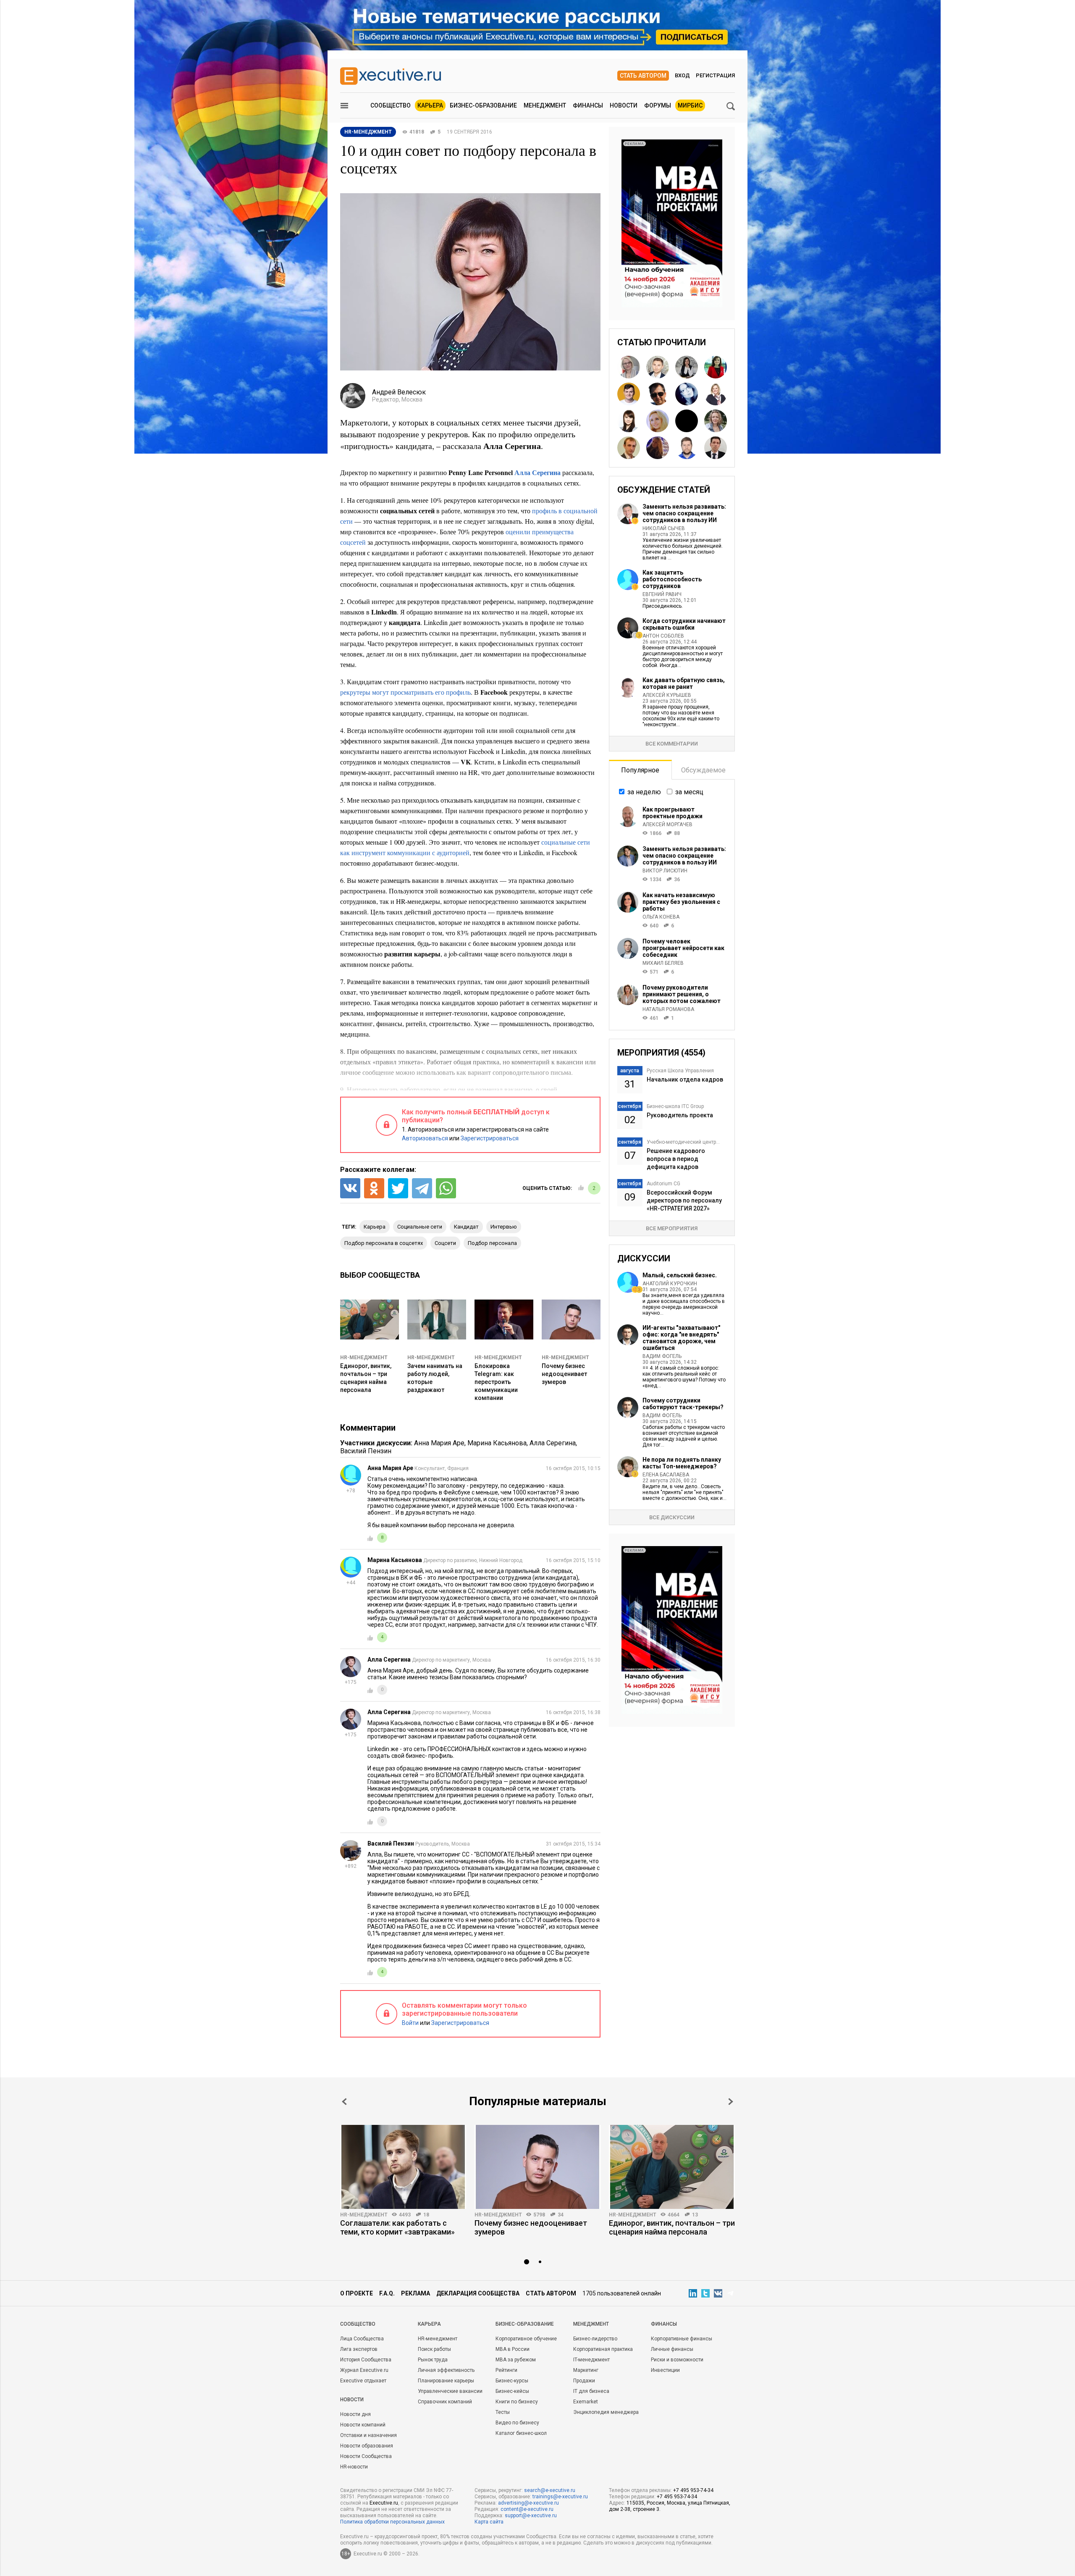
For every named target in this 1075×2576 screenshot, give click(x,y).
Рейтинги (506, 2370)
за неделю (644, 792)
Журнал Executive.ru (364, 2370)
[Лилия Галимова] (658, 448)
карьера (375, 1227)
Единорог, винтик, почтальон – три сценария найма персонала (672, 2227)
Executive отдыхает (363, 2381)
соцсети (445, 1243)
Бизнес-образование (483, 105)
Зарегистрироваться (490, 1138)
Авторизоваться (425, 1138)
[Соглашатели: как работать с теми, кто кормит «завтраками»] (403, 2167)
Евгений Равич (662, 594)
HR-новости (354, 2467)
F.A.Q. (387, 2293)
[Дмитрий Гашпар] (687, 448)
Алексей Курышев (667, 695)
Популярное (640, 770)
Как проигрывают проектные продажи (673, 813)
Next (731, 2102)
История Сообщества (366, 2360)
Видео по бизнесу (517, 2423)
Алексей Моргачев (667, 825)
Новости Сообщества (366, 2456)
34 (561, 2215)
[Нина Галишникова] (716, 367)
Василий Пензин (366, 1451)
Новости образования (367, 2446)
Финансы (588, 105)
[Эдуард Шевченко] (687, 421)
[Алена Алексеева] (629, 421)
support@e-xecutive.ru (531, 2516)
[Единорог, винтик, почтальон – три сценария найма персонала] (672, 2167)
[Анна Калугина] (716, 394)
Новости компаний (363, 2425)
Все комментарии (672, 744)
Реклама (416, 2293)
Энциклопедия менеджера (606, 2412)
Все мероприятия (672, 1228)
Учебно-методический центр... (683, 1142)
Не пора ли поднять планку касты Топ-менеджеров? (682, 1463)
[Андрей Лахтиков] (716, 448)
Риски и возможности (677, 2360)
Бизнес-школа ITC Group (675, 1106)
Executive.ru (384, 2503)
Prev (344, 2102)
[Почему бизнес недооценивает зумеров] (537, 2167)
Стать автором (643, 76)
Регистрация (715, 75)
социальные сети (420, 1227)
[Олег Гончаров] (658, 394)
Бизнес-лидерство (595, 2339)
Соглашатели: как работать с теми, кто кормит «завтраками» (397, 2227)
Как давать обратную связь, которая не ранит (684, 683)
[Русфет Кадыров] (658, 367)
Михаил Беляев (663, 963)
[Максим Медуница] (629, 448)
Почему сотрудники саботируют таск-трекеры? (683, 1404)
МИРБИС (690, 105)
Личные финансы (672, 2349)
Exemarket (586, 2402)
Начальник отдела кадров (685, 1079)
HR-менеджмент (364, 1358)
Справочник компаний (445, 2402)
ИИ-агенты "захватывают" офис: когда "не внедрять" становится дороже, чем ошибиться (681, 1338)
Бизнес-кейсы (512, 2391)
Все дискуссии (672, 1517)
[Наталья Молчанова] (687, 394)
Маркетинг (586, 2370)
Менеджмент (545, 105)
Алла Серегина (537, 472)
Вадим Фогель (662, 1356)
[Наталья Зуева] (629, 367)
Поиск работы (434, 2349)
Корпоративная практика (603, 2349)
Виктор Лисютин (665, 871)
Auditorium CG (663, 1184)
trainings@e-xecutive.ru (560, 2497)
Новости (624, 105)
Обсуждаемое (703, 770)
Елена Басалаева (666, 1475)
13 (695, 2215)
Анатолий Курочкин (670, 1284)
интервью (504, 1227)
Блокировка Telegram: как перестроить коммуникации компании (496, 1382)
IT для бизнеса (591, 2391)
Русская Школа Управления (680, 1071)
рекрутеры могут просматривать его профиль (405, 692)
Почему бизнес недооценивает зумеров (564, 1374)
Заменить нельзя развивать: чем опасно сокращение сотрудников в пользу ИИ (684, 513)
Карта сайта (489, 2522)
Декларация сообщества (478, 2293)
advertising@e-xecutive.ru (528, 2503)
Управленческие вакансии (450, 2391)
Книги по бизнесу (517, 2402)
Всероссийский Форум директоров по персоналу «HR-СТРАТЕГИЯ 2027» (684, 1200)
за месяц (689, 792)
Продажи (584, 2381)
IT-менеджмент (591, 2360)
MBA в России (513, 2349)
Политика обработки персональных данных (392, 2522)
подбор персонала (492, 1243)
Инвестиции (665, 2370)
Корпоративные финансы (682, 2339)
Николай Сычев (664, 528)
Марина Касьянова (497, 1443)
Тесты (503, 2412)
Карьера (430, 105)
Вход (682, 75)
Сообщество (391, 105)
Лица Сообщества (362, 2339)
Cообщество (358, 2324)
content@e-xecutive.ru (527, 2509)
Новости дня (355, 2414)
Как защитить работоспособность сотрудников (672, 579)
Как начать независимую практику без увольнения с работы (681, 902)
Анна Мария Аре (439, 1443)
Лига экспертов (359, 2349)
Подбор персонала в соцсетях (384, 1243)
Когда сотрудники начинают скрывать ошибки (684, 624)
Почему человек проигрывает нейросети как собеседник (683, 948)
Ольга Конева (661, 917)
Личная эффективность (446, 2370)
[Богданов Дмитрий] (629, 394)
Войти (410, 2023)
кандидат (466, 1227)
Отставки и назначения (368, 2435)
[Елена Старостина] (658, 421)
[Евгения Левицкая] (716, 421)
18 (426, 2215)
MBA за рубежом (516, 2360)
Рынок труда (433, 2360)
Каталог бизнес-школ (521, 2433)
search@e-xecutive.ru (550, 2490)
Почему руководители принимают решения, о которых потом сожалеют (682, 994)
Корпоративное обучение (526, 2339)
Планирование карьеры (446, 2381)
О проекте (357, 2293)
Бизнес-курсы (512, 2381)
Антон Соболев (663, 636)
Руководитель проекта (680, 1115)
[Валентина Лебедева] (687, 367)
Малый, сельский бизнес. (680, 1275)
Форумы (658, 105)
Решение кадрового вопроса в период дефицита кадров (676, 1159)
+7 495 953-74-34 (693, 2490)
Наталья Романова (668, 1009)
